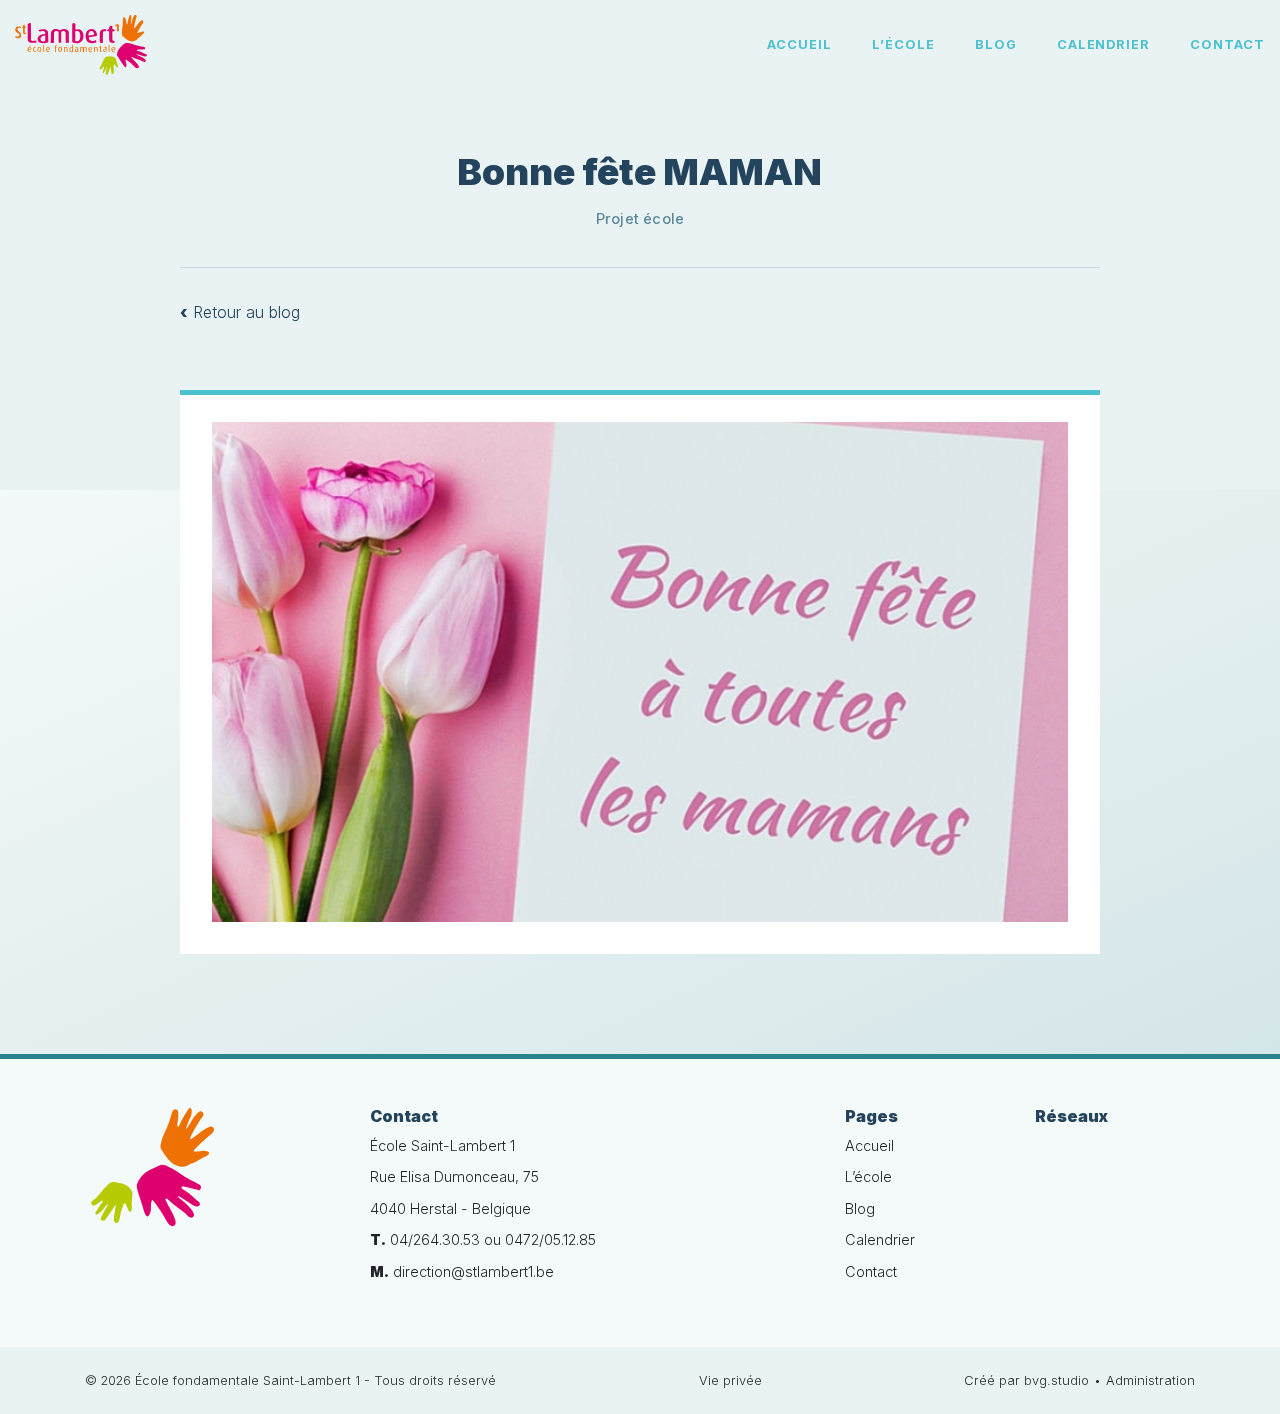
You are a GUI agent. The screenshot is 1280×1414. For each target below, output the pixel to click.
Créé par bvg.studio (1026, 1380)
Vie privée (730, 1380)
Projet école (640, 218)
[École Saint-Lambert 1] (212, 1178)
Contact (1227, 44)
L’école (903, 44)
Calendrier (1104, 44)
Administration (1150, 1380)
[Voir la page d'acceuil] (81, 45)
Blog (996, 44)
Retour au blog (240, 312)
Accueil (799, 44)
